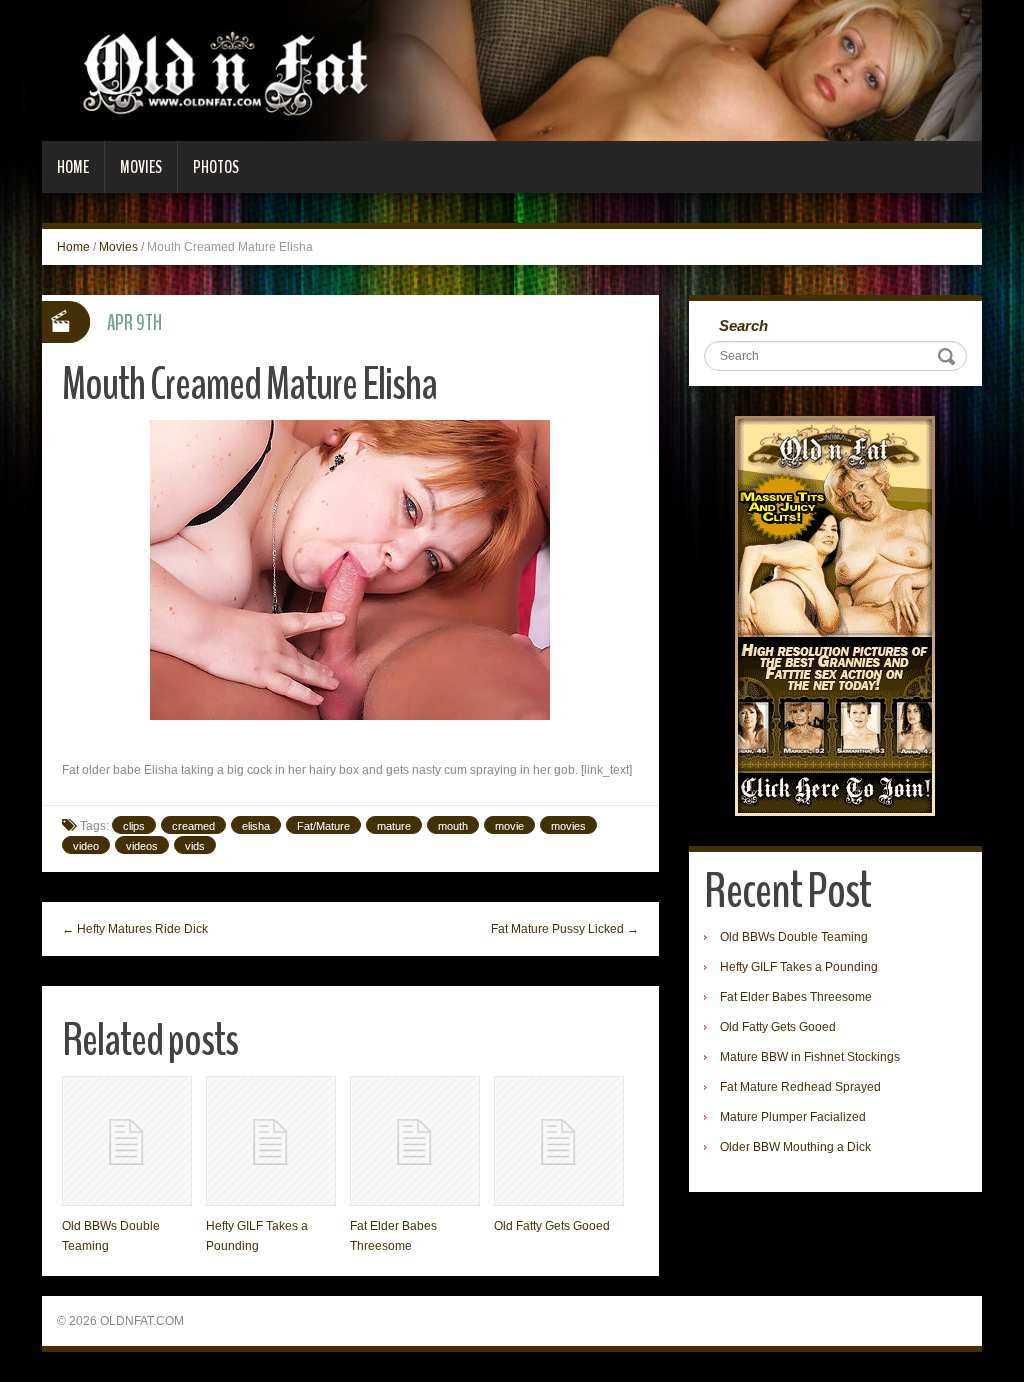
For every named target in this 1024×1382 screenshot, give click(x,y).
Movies (141, 167)
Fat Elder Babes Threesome (796, 997)
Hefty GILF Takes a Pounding (799, 967)
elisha (256, 826)
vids (195, 846)
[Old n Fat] (512, 70)
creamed (193, 826)
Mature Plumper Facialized (793, 1117)
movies (568, 826)
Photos (216, 167)
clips (134, 826)
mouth (453, 826)
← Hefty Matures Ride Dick (135, 929)
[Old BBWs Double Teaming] (127, 1141)
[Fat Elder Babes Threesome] (415, 1141)
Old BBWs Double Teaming (794, 937)
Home (73, 167)
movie (509, 826)
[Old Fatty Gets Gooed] (559, 1141)
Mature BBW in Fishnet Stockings (810, 1057)
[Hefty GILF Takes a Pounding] (271, 1141)
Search (743, 325)
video (86, 846)
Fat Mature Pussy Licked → (565, 929)
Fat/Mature (323, 826)
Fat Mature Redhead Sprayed (800, 1087)
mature (394, 826)
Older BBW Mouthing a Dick (795, 1147)
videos (142, 846)
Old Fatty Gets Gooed (552, 1226)
